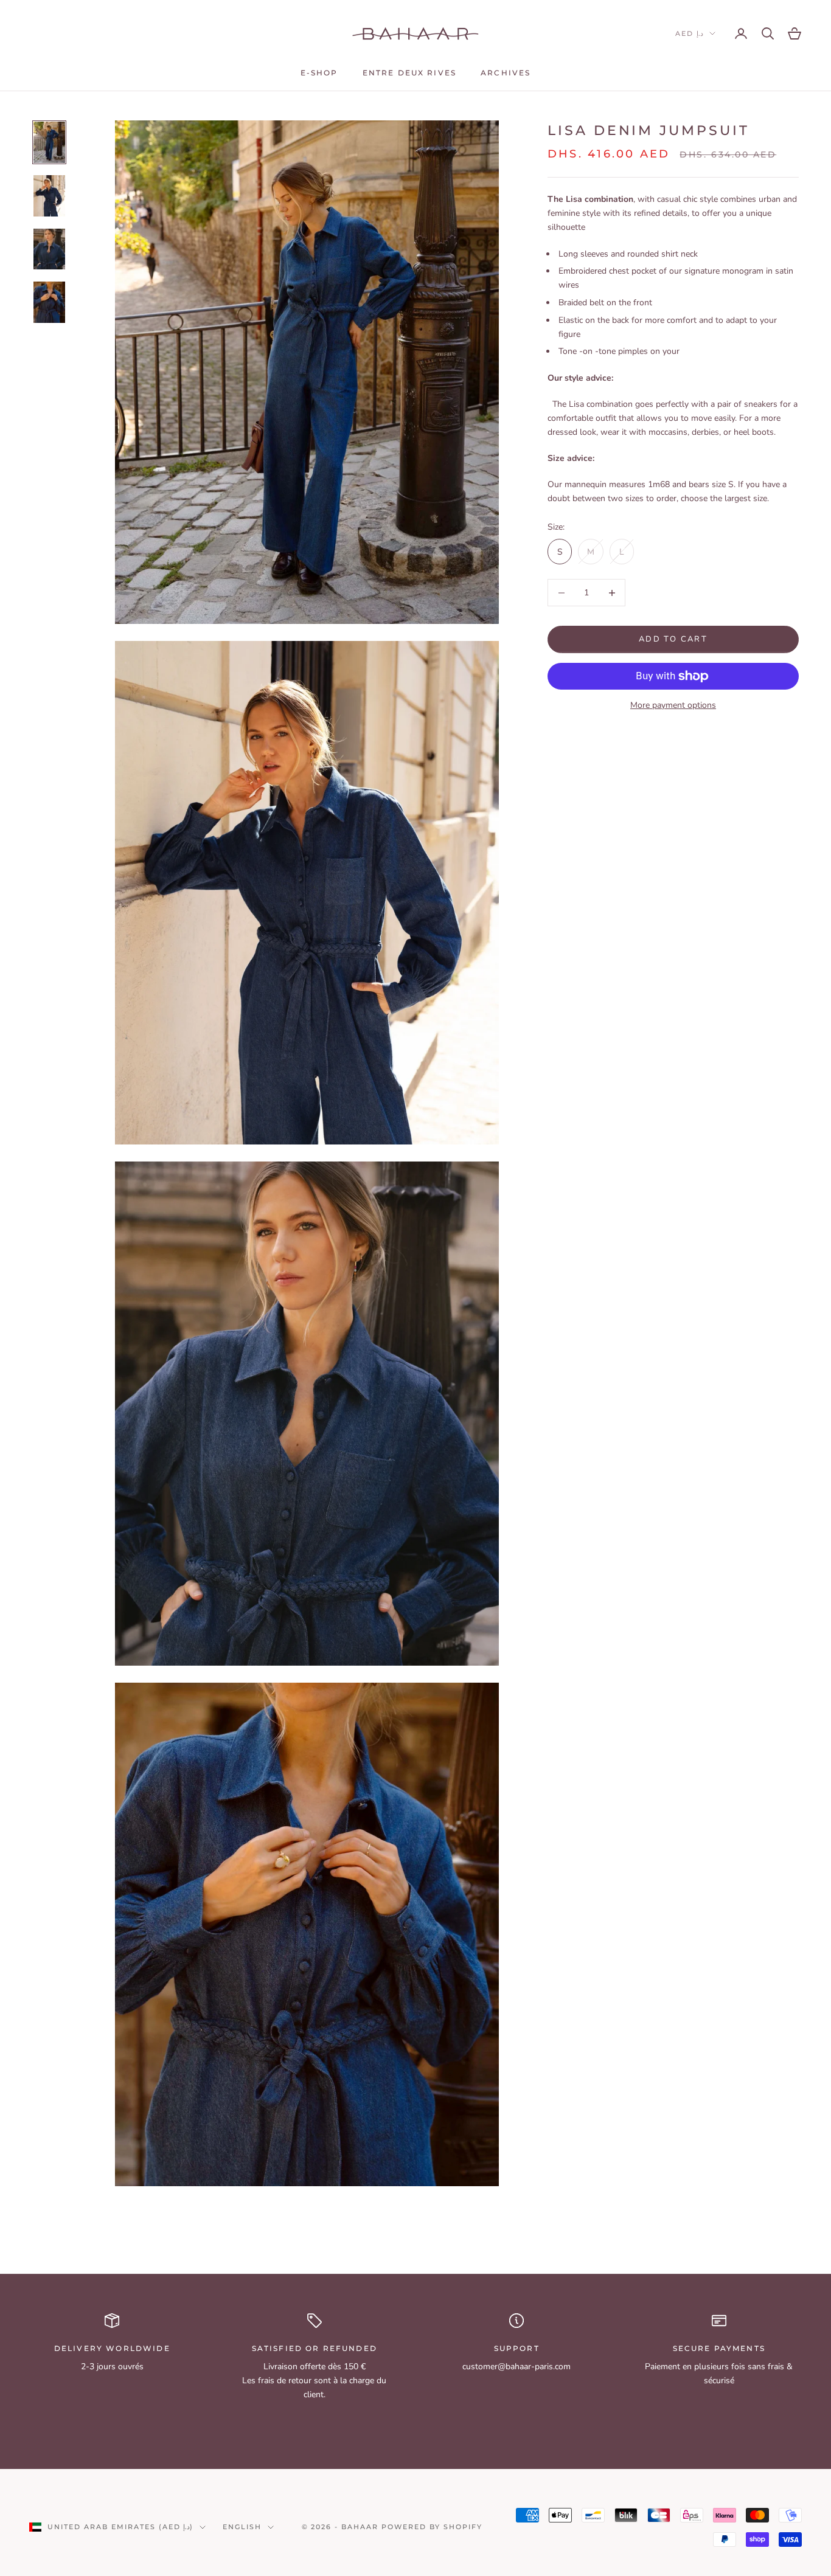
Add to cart (673, 639)
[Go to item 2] (49, 196)
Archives (506, 73)
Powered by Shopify (432, 2527)
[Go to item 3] (49, 249)
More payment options (673, 705)
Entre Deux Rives (410, 73)
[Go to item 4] (49, 302)
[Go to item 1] (49, 142)
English (242, 2527)
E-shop (319, 73)
